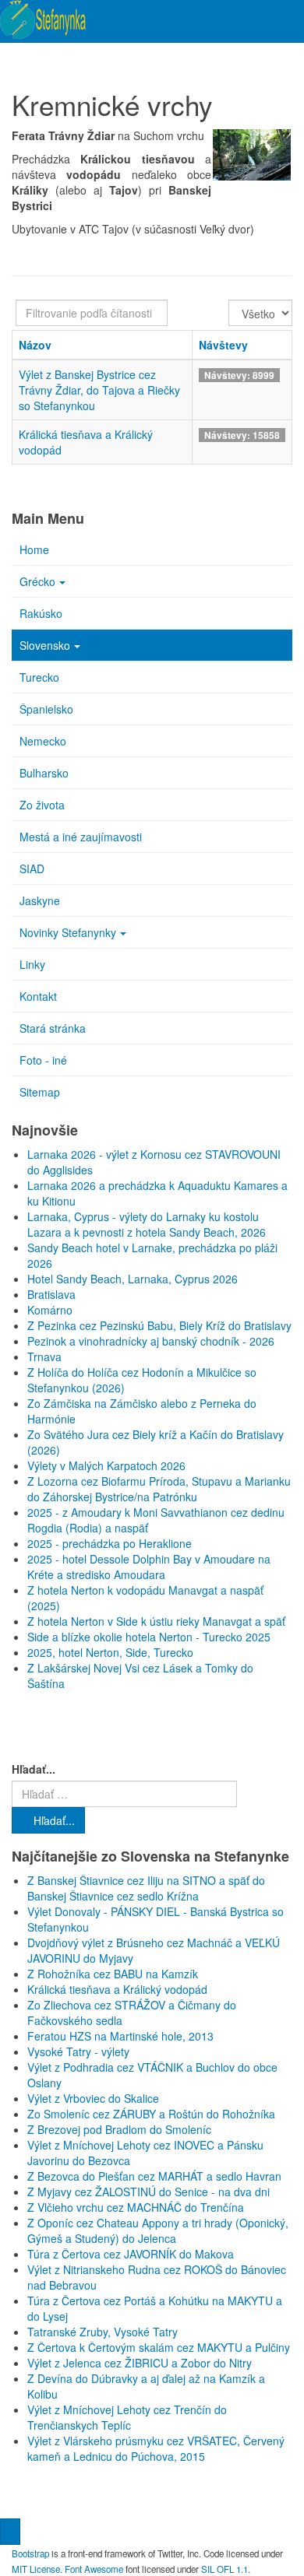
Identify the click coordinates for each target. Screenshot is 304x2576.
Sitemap (40, 1092)
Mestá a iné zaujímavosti (81, 837)
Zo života (42, 805)
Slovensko (45, 645)
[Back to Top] (10, 2532)
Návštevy (223, 345)
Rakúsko (41, 613)
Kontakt (38, 996)
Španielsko (46, 709)
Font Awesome (94, 2569)
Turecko (39, 677)
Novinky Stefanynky (68, 932)
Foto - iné (43, 1060)
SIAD (32, 869)
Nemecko (43, 741)
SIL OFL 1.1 (224, 2569)
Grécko (37, 581)
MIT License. (37, 2569)
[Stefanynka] (43, 19)
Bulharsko (44, 773)
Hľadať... (34, 1769)
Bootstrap (30, 2553)
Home (34, 549)
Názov (35, 345)
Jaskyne (40, 900)
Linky (32, 964)
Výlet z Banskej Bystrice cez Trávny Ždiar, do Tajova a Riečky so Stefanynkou (99, 390)
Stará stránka (53, 1028)
